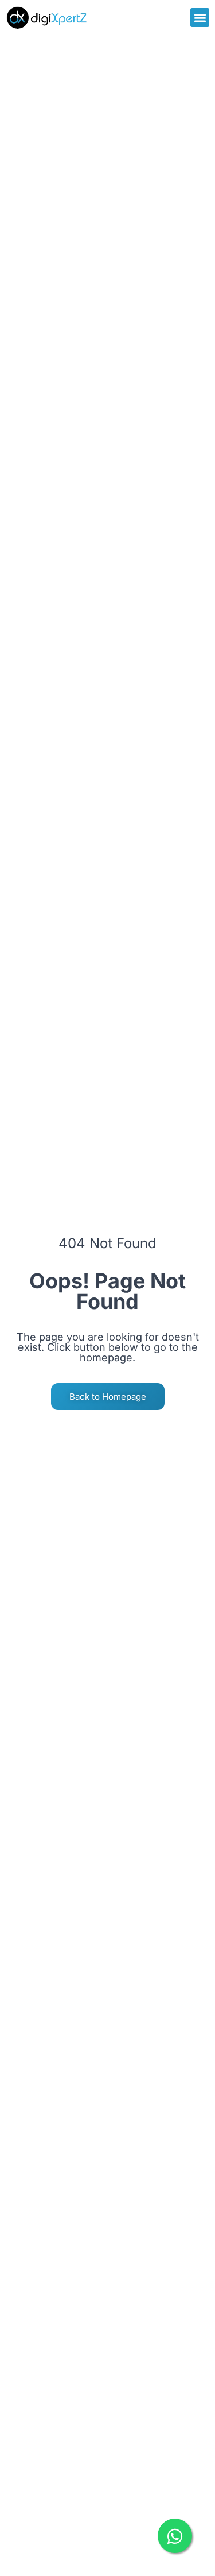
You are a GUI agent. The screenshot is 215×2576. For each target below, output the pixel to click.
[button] (200, 18)
